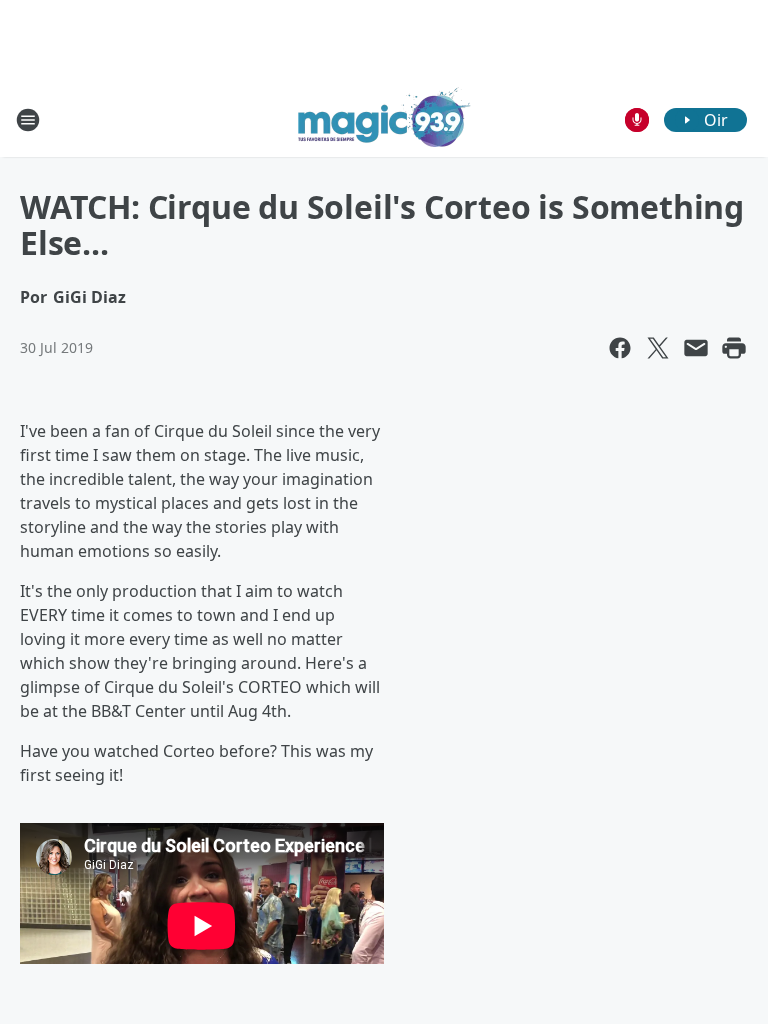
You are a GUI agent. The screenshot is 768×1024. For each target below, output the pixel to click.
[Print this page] (734, 348)
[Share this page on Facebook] (620, 348)
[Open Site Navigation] (28, 120)
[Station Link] (384, 119)
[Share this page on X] (658, 348)
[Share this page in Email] (696, 348)
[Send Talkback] (637, 120)
